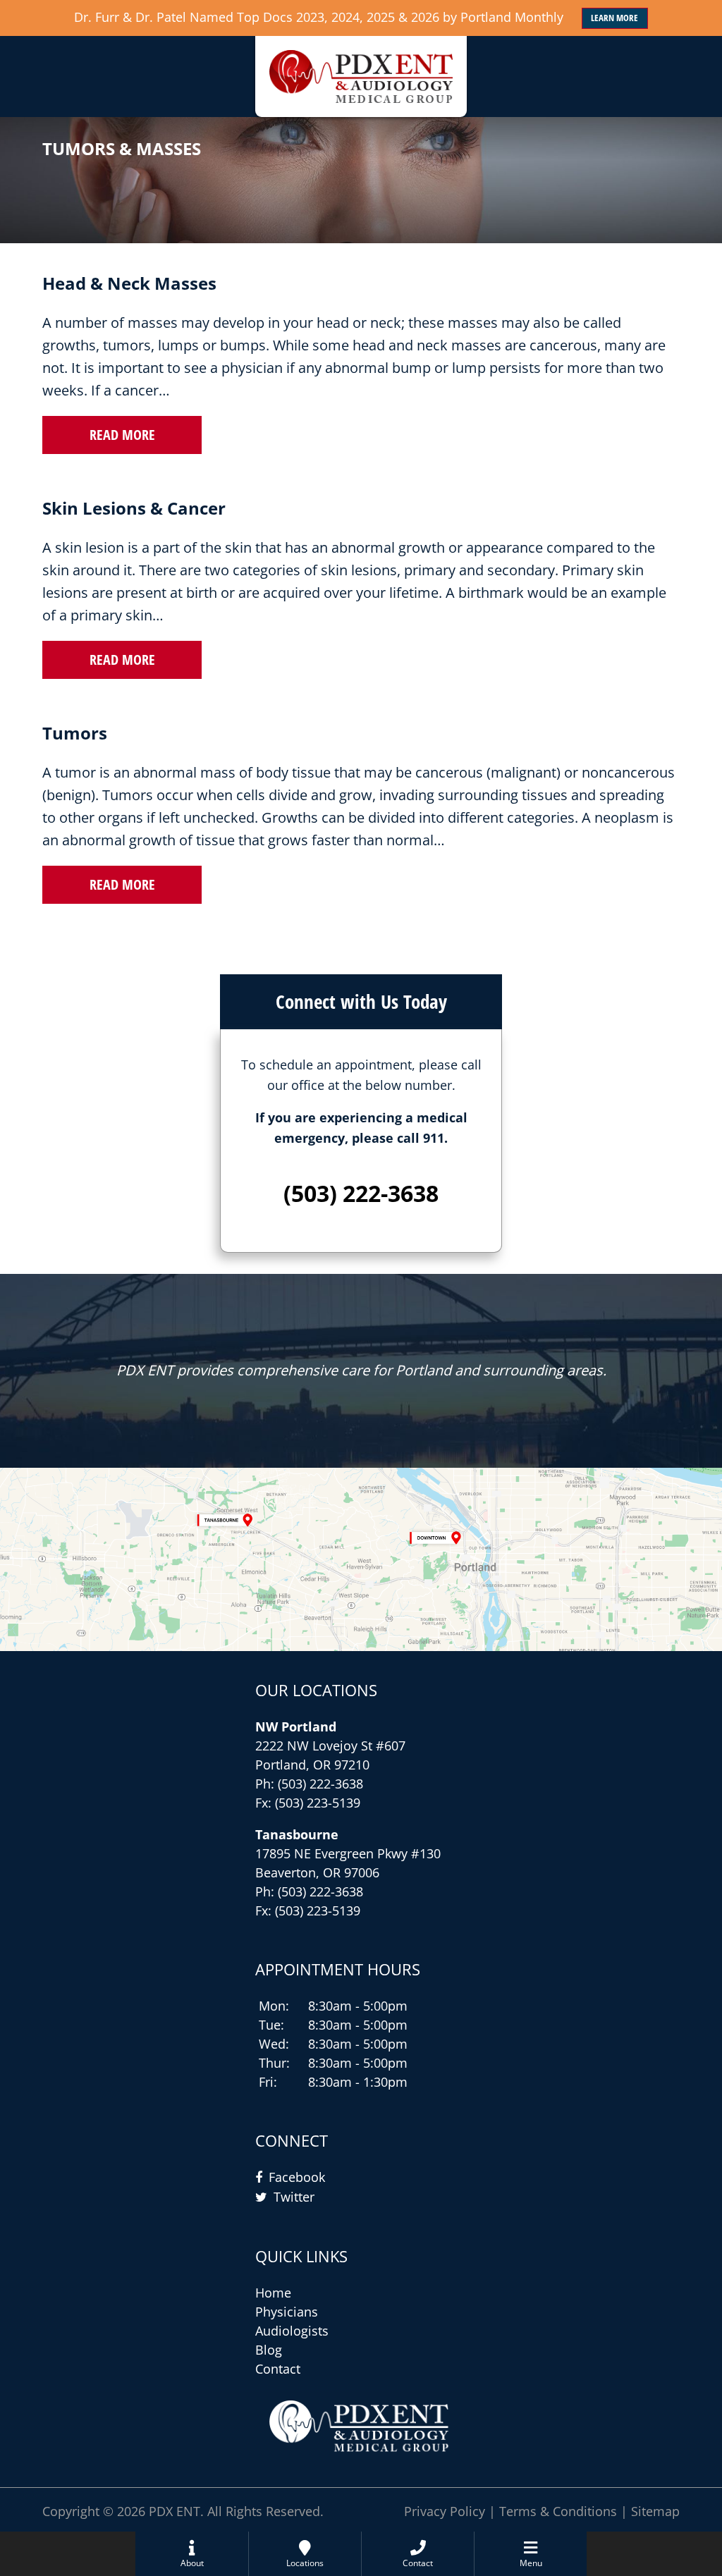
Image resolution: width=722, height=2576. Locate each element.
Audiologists (292, 2331)
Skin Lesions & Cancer (134, 508)
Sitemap (655, 2511)
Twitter (294, 2197)
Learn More (614, 18)
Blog (269, 2350)
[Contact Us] (361, 1559)
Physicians (287, 2312)
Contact (278, 2369)
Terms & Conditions (558, 2511)
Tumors (75, 733)
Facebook (297, 2177)
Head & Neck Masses (129, 283)
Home (273, 2293)
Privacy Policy (445, 2511)
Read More (122, 435)
